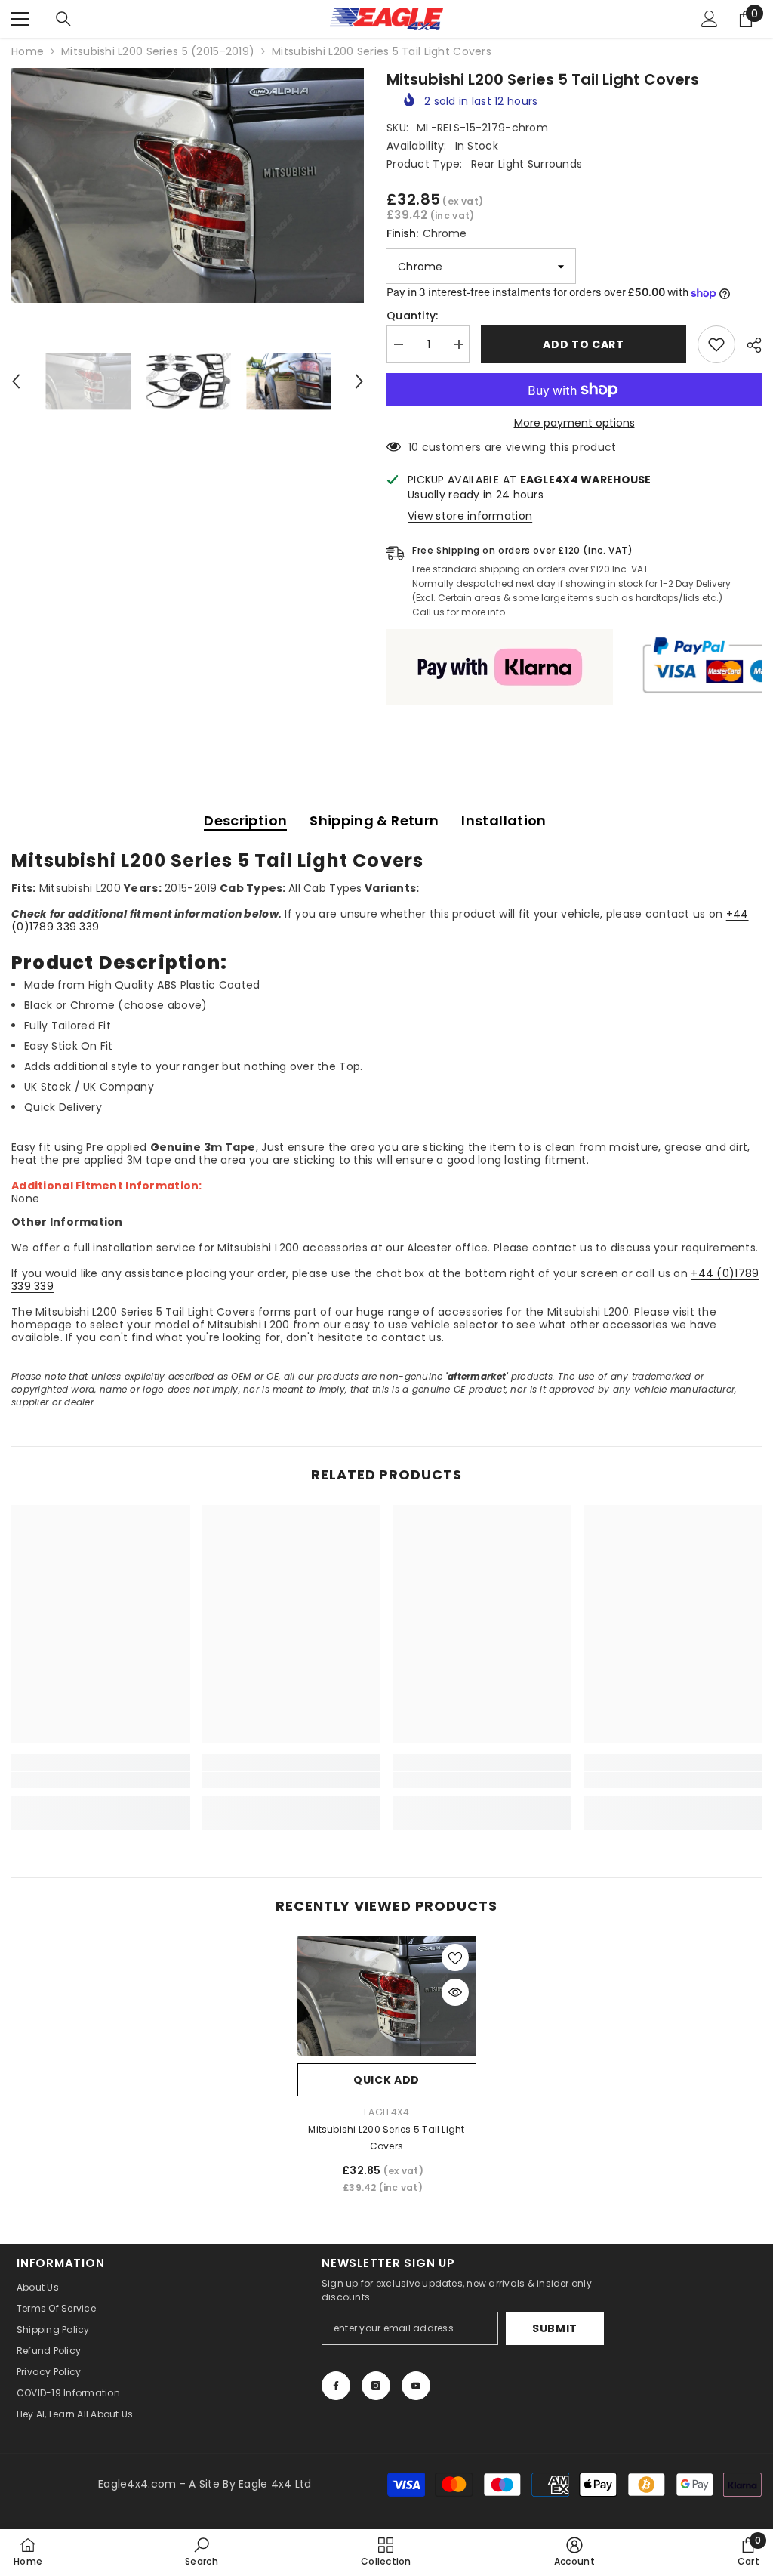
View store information (470, 516)
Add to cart (584, 344)
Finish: (427, 233)
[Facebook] (336, 2386)
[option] (188, 185)
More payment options (574, 423)
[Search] (63, 19)
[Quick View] (455, 1992)
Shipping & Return (374, 821)
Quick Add (386, 2080)
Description (245, 821)
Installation (504, 821)
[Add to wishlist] (716, 344)
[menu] (20, 19)
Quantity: (413, 316)
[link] (101, 1780)
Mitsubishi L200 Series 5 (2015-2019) (158, 52)
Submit (555, 2328)
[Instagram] (376, 2386)
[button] (16, 381)
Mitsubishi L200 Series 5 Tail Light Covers (386, 2138)
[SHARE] (748, 345)
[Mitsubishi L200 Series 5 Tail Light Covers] (387, 1996)
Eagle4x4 (386, 2112)
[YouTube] (416, 2386)
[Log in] (710, 19)
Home (28, 52)
